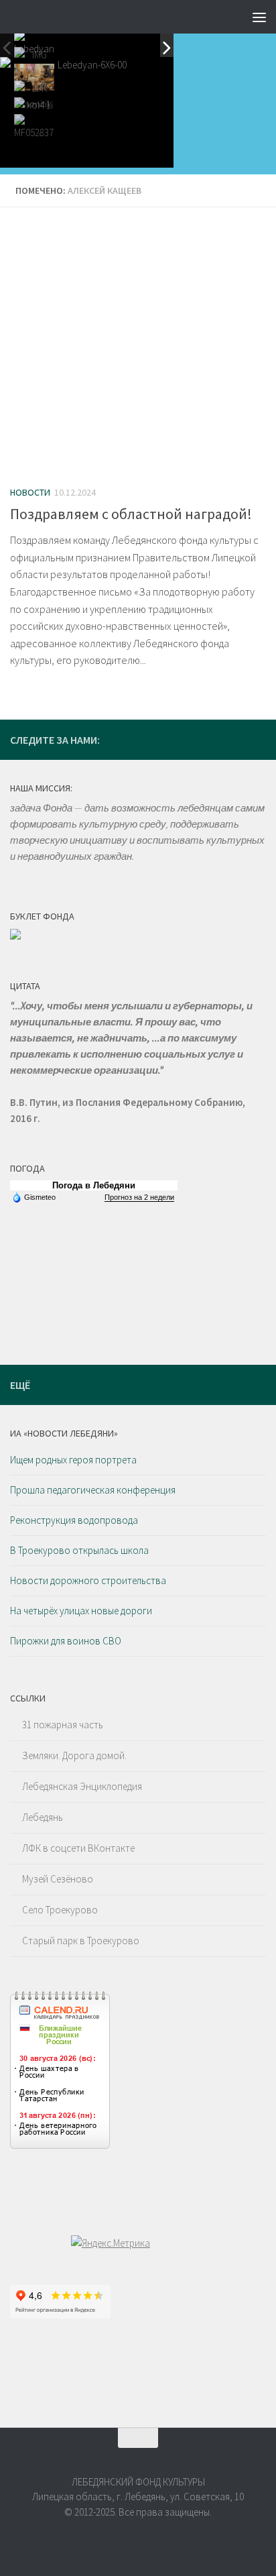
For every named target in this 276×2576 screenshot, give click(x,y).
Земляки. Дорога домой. (74, 1755)
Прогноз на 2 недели (139, 1197)
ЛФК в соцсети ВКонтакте (78, 1848)
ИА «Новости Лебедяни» (64, 1433)
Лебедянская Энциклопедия (82, 1786)
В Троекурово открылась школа (79, 1550)
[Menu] (259, 17)
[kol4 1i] (34, 111)
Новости (30, 492)
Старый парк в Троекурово (81, 1941)
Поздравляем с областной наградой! (131, 514)
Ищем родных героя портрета (73, 1460)
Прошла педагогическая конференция (93, 1490)
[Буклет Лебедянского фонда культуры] (15, 936)
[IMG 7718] (34, 60)
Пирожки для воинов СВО (66, 1641)
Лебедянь (43, 1817)
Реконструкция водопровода (74, 1520)
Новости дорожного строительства (88, 1580)
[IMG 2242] (34, 77)
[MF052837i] (34, 127)
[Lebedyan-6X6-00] (34, 44)
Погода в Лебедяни (94, 1185)
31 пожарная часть (63, 1725)
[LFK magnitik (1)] (34, 94)
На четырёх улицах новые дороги (81, 1611)
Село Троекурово (60, 1910)
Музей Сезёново (58, 1879)
